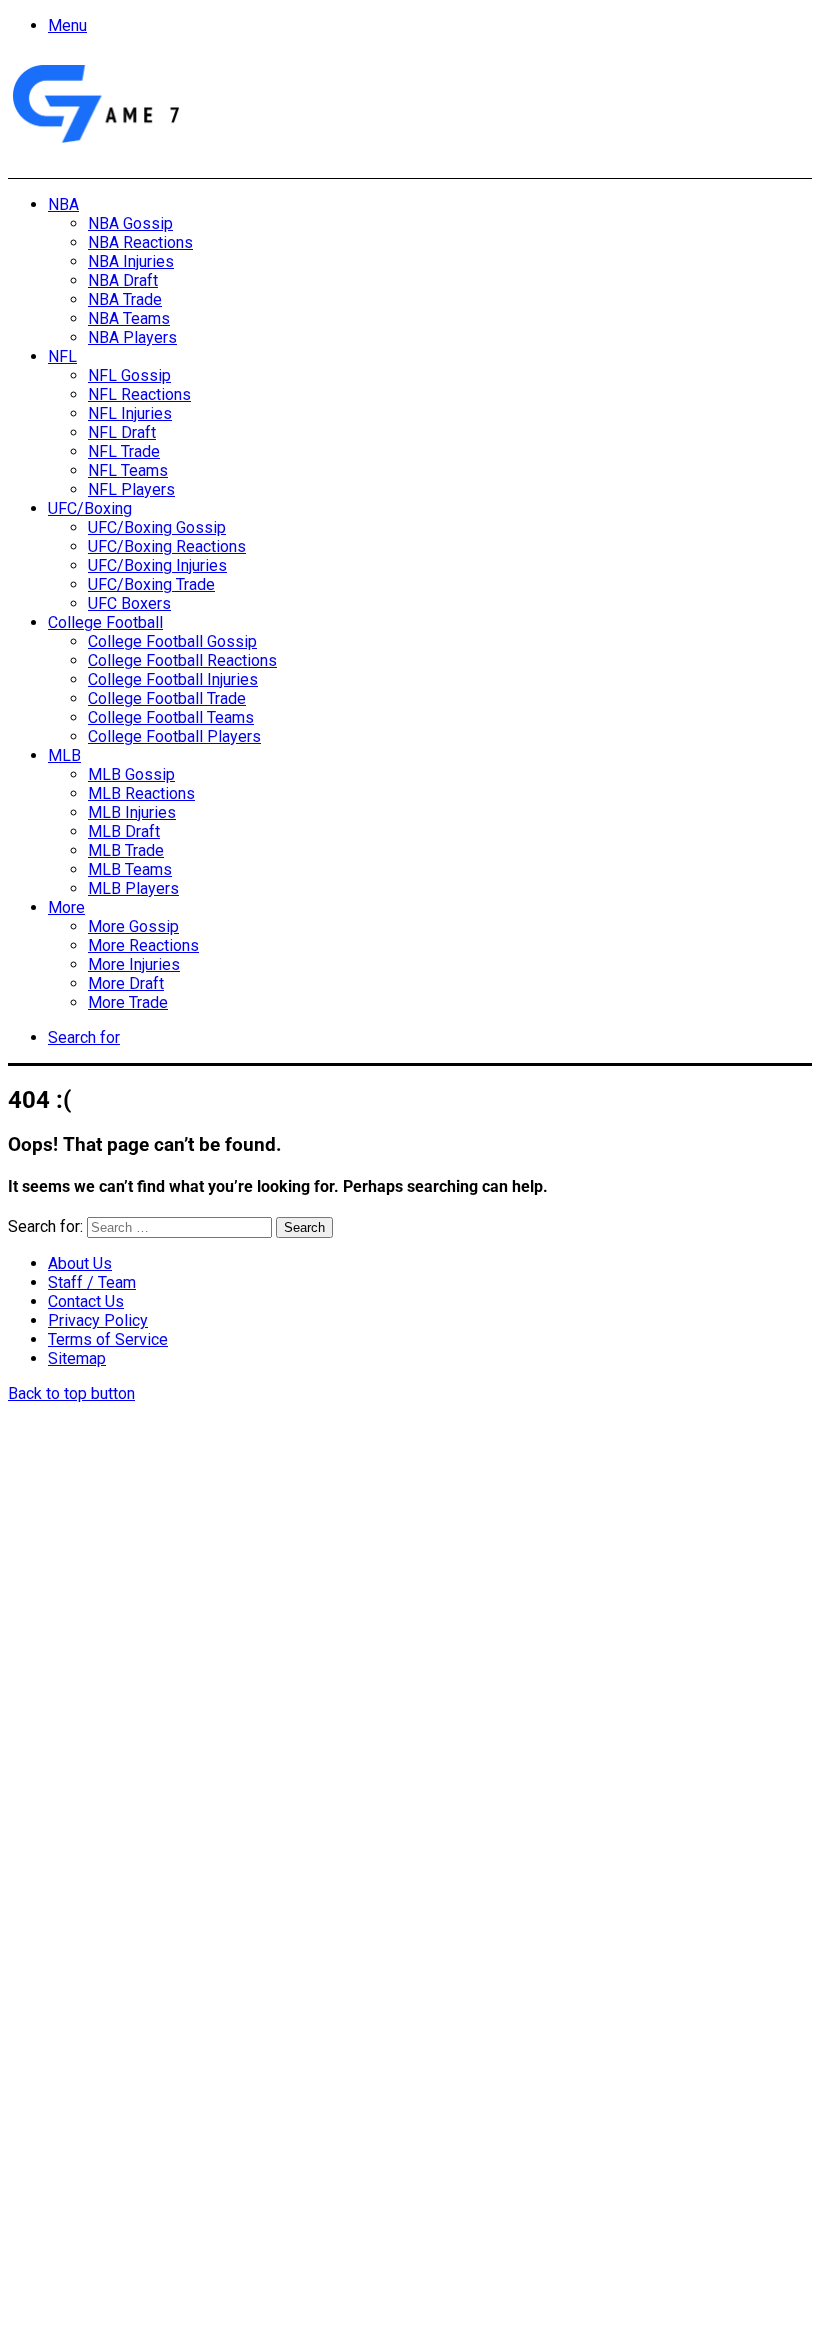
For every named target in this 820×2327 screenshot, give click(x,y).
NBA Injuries (131, 261)
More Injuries (134, 964)
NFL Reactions (139, 394)
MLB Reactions (141, 793)
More (66, 907)
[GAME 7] (94, 143)
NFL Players (131, 489)
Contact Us (86, 1301)
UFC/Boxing (90, 508)
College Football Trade (167, 698)
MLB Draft (124, 831)
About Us (80, 1263)
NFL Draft (122, 432)
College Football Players (174, 736)
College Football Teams (171, 717)
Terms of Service (108, 1339)
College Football (105, 622)
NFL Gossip (129, 375)
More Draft (126, 983)
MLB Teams (130, 869)
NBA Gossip (130, 223)
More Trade (128, 1002)
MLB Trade (126, 850)
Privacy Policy (98, 1320)
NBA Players (132, 337)
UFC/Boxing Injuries (157, 565)
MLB (64, 755)
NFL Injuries (130, 413)
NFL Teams (128, 470)
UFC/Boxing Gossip (157, 527)
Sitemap (77, 1358)
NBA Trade (125, 299)
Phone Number (445, 2109)
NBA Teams (129, 318)
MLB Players (133, 888)
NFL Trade (124, 451)
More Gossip (133, 926)
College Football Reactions (182, 660)
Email (272, 2109)
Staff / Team (92, 1282)
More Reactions (143, 945)
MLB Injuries (132, 812)
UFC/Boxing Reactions (167, 546)
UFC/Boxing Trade (151, 584)
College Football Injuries (173, 679)
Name (133, 2109)
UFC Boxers (129, 603)
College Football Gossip (172, 641)
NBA (63, 204)
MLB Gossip (131, 774)
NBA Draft (123, 280)
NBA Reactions (140, 242)
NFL (62, 356)
